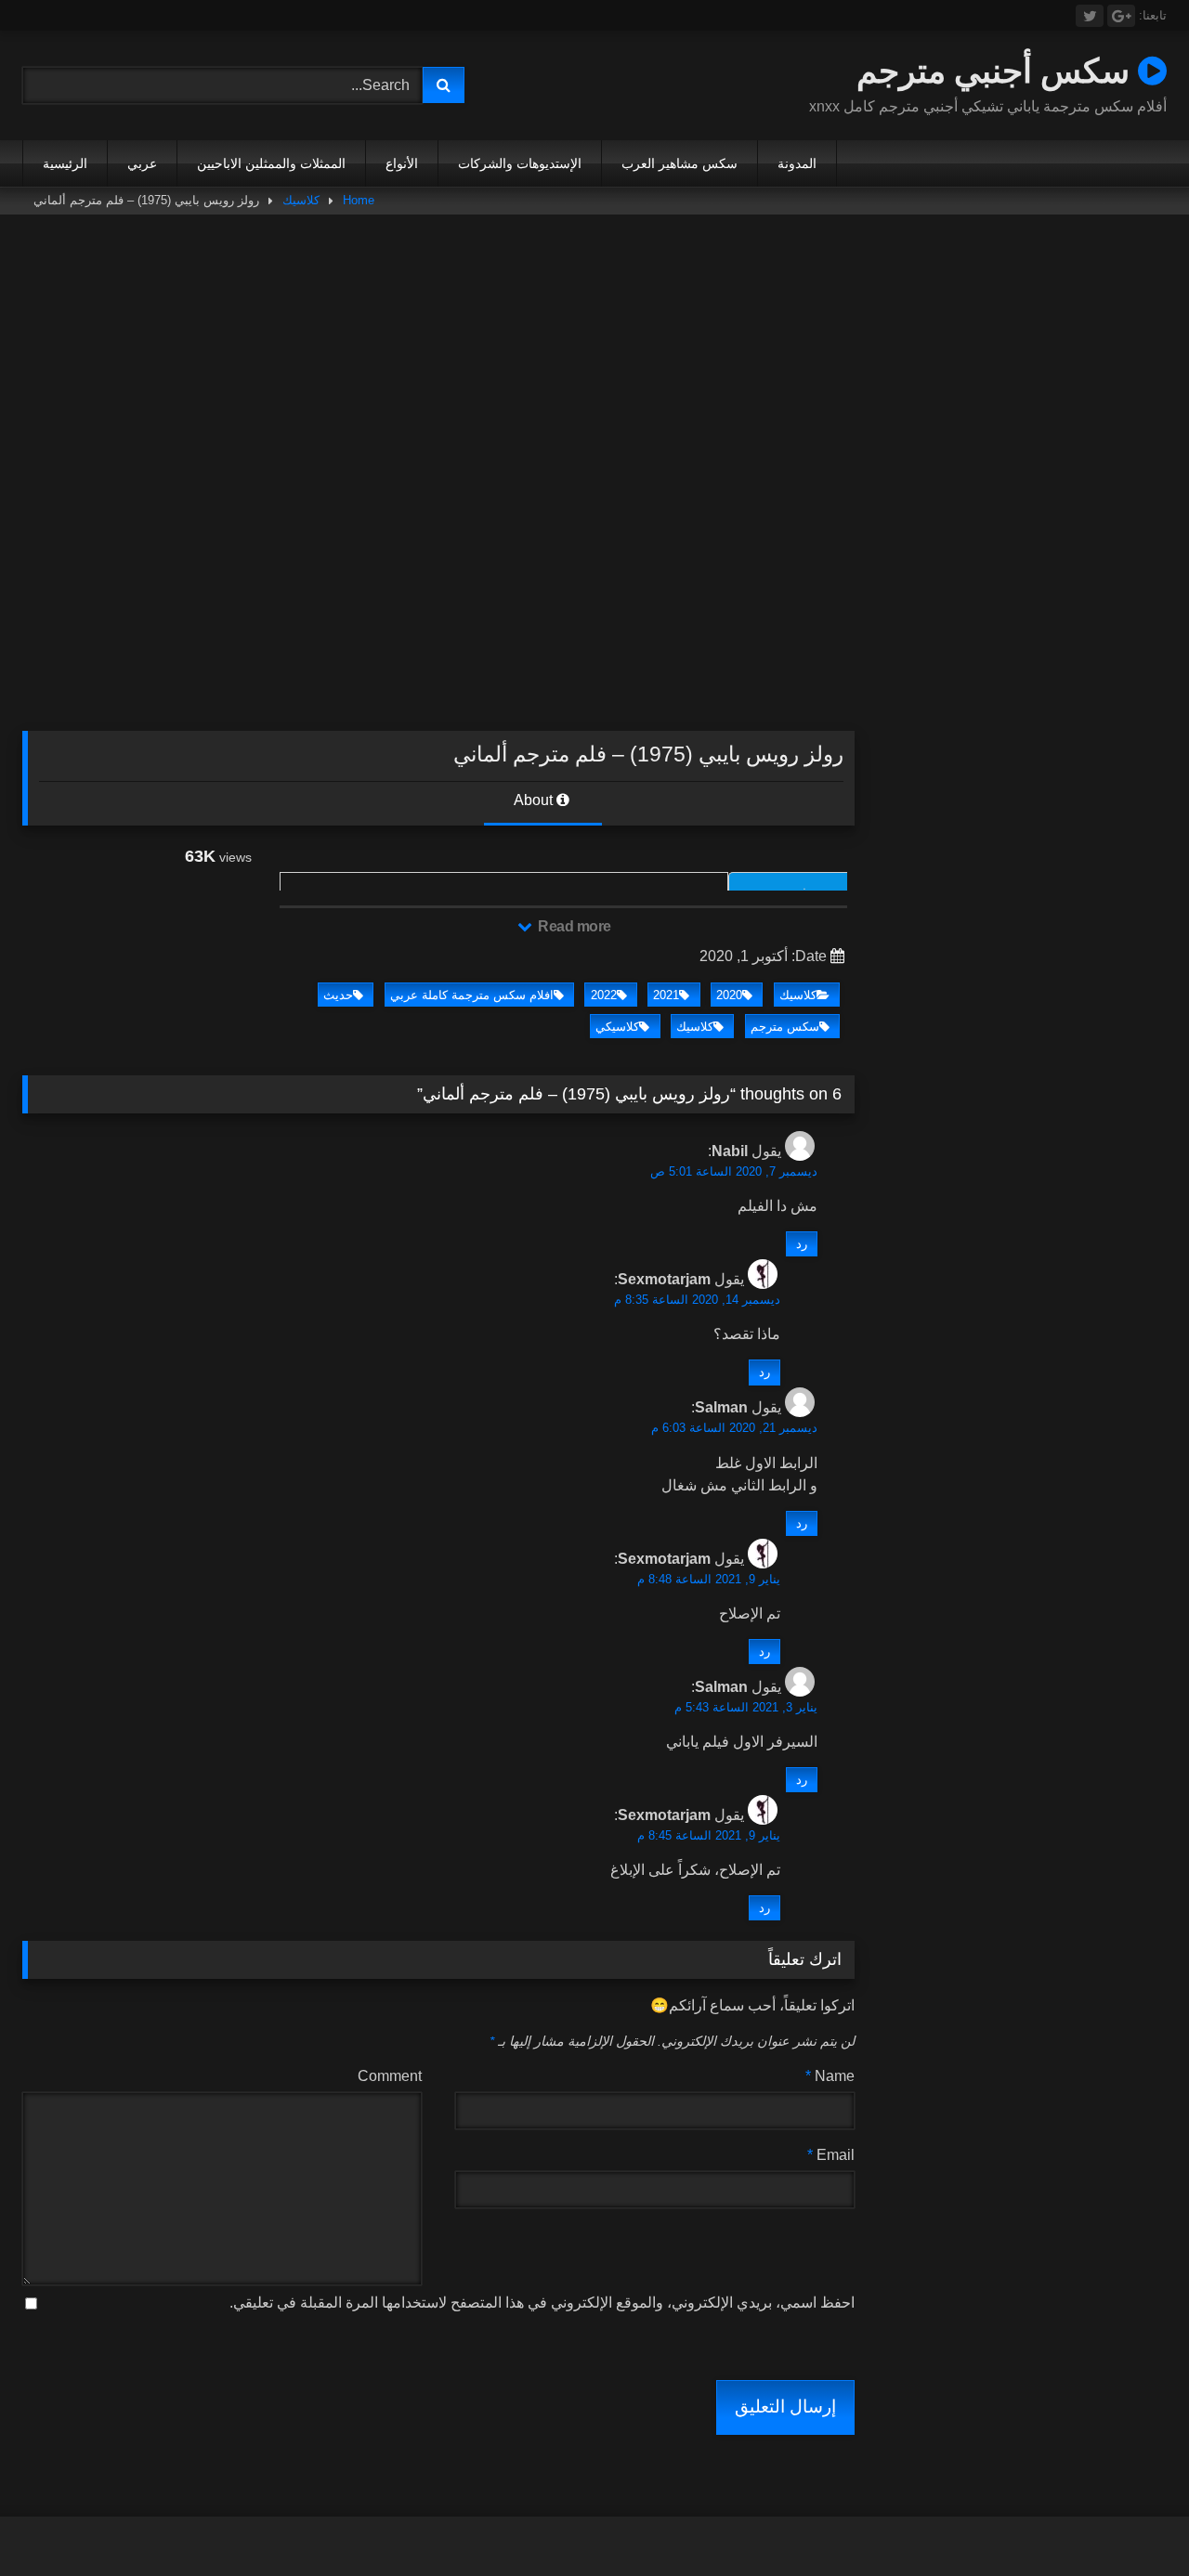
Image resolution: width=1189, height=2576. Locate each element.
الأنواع (402, 163)
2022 (604, 995)
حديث (338, 995)
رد (802, 1244)
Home (359, 200)
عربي (142, 163)
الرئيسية (65, 163)
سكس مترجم (785, 1027)
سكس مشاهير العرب (679, 163)
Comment (390, 2076)
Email (831, 2155)
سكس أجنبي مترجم (997, 70)
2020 (729, 995)
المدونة (797, 163)
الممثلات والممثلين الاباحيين (271, 163)
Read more (573, 926)
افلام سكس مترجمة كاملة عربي (472, 995)
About (535, 800)
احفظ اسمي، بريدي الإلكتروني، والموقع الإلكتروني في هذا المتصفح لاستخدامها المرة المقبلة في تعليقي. (542, 2303)
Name (830, 2076)
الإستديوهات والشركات (520, 163)
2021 (666, 995)
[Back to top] (1131, 2521)
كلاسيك (301, 200)
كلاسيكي (617, 1027)
